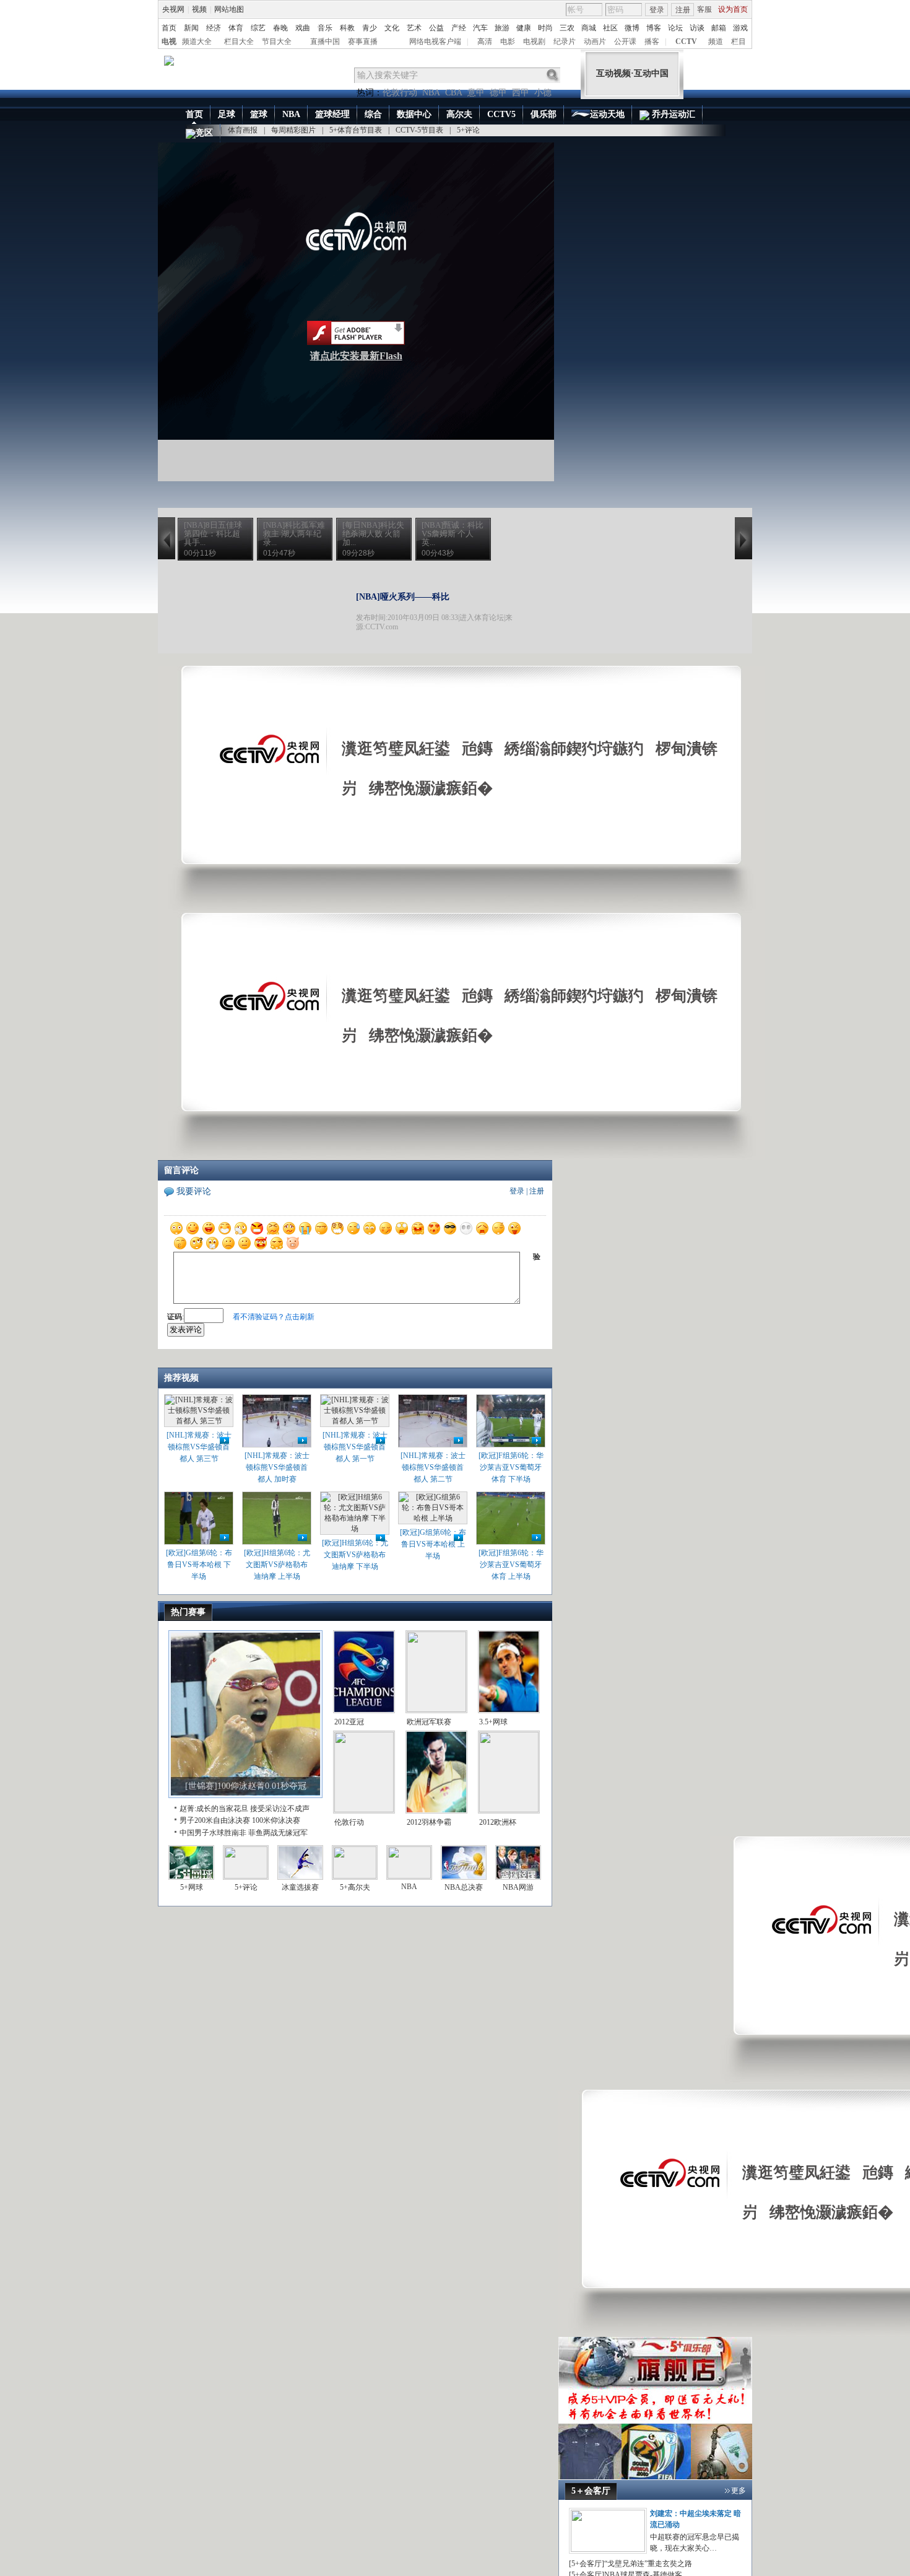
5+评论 (468, 130)
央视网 (173, 9)
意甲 (476, 93)
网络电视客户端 (435, 41)
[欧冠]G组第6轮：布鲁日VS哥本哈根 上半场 (433, 1544)
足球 (227, 114)
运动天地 (607, 114)
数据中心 (414, 114)
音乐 (325, 28)
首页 (169, 28)
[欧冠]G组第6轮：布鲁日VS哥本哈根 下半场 (199, 1565)
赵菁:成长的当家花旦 (214, 1809)
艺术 (414, 28)
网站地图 (229, 9)
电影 (508, 41)
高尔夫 (459, 114)
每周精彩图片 (293, 130)
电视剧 (534, 41)
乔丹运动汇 (672, 114)
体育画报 (243, 130)
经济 (214, 28)
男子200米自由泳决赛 (215, 1820)
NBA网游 (518, 1887)
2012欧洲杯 (498, 1822)
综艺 (258, 28)
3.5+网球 (493, 1722)
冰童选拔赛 (300, 1887)
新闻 (191, 28)
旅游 (502, 28)
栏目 (739, 41)
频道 (716, 41)
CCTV (686, 41)
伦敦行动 (400, 93)
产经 (459, 28)
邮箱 (719, 28)
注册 (683, 10)
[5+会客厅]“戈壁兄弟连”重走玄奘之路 (630, 2564)
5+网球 (192, 1887)
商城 (589, 28)
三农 (567, 28)
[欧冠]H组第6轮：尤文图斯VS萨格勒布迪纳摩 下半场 (355, 1555)
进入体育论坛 (482, 618)
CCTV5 (501, 114)
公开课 (625, 41)
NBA (431, 93)
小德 (543, 93)
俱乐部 (544, 114)
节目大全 (277, 41)
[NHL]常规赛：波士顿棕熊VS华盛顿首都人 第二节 (433, 1467)
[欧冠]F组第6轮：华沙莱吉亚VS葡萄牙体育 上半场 (511, 1565)
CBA (454, 93)
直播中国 (325, 41)
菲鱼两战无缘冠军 (278, 1833)
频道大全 (197, 41)
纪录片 (565, 41)
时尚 (545, 28)
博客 (654, 28)
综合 (373, 114)
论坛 (675, 28)
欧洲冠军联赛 (429, 1722)
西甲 (521, 93)
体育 (236, 28)
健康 (524, 28)
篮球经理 (332, 114)
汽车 (480, 28)
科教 (347, 28)
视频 (199, 9)
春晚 (280, 28)
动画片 (595, 41)
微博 (632, 28)
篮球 (259, 114)
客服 (704, 9)
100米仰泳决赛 (276, 1820)
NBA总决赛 (464, 1887)
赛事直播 (363, 41)
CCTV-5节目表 (419, 130)
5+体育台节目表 (356, 130)
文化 (392, 28)
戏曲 (303, 28)
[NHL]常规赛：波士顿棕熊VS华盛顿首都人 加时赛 (277, 1467)
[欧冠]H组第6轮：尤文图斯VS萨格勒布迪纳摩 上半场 (277, 1565)
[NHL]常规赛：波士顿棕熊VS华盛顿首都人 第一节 (355, 1447)
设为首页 (733, 9)
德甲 (498, 93)
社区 (610, 28)
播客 (652, 41)
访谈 (697, 28)
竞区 (204, 133)
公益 (436, 28)
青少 (370, 28)
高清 (485, 41)
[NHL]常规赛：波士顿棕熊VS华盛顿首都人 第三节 (199, 1447)
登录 (657, 10)
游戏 (740, 28)
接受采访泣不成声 (280, 1809)
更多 (739, 2491)
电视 (169, 41)
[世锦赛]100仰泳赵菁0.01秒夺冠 (246, 1786)
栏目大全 (239, 41)
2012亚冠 (349, 1722)
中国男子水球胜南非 (213, 1833)
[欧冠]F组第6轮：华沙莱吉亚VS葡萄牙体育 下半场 (511, 1467)
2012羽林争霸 (429, 1822)
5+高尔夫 (355, 1887)
